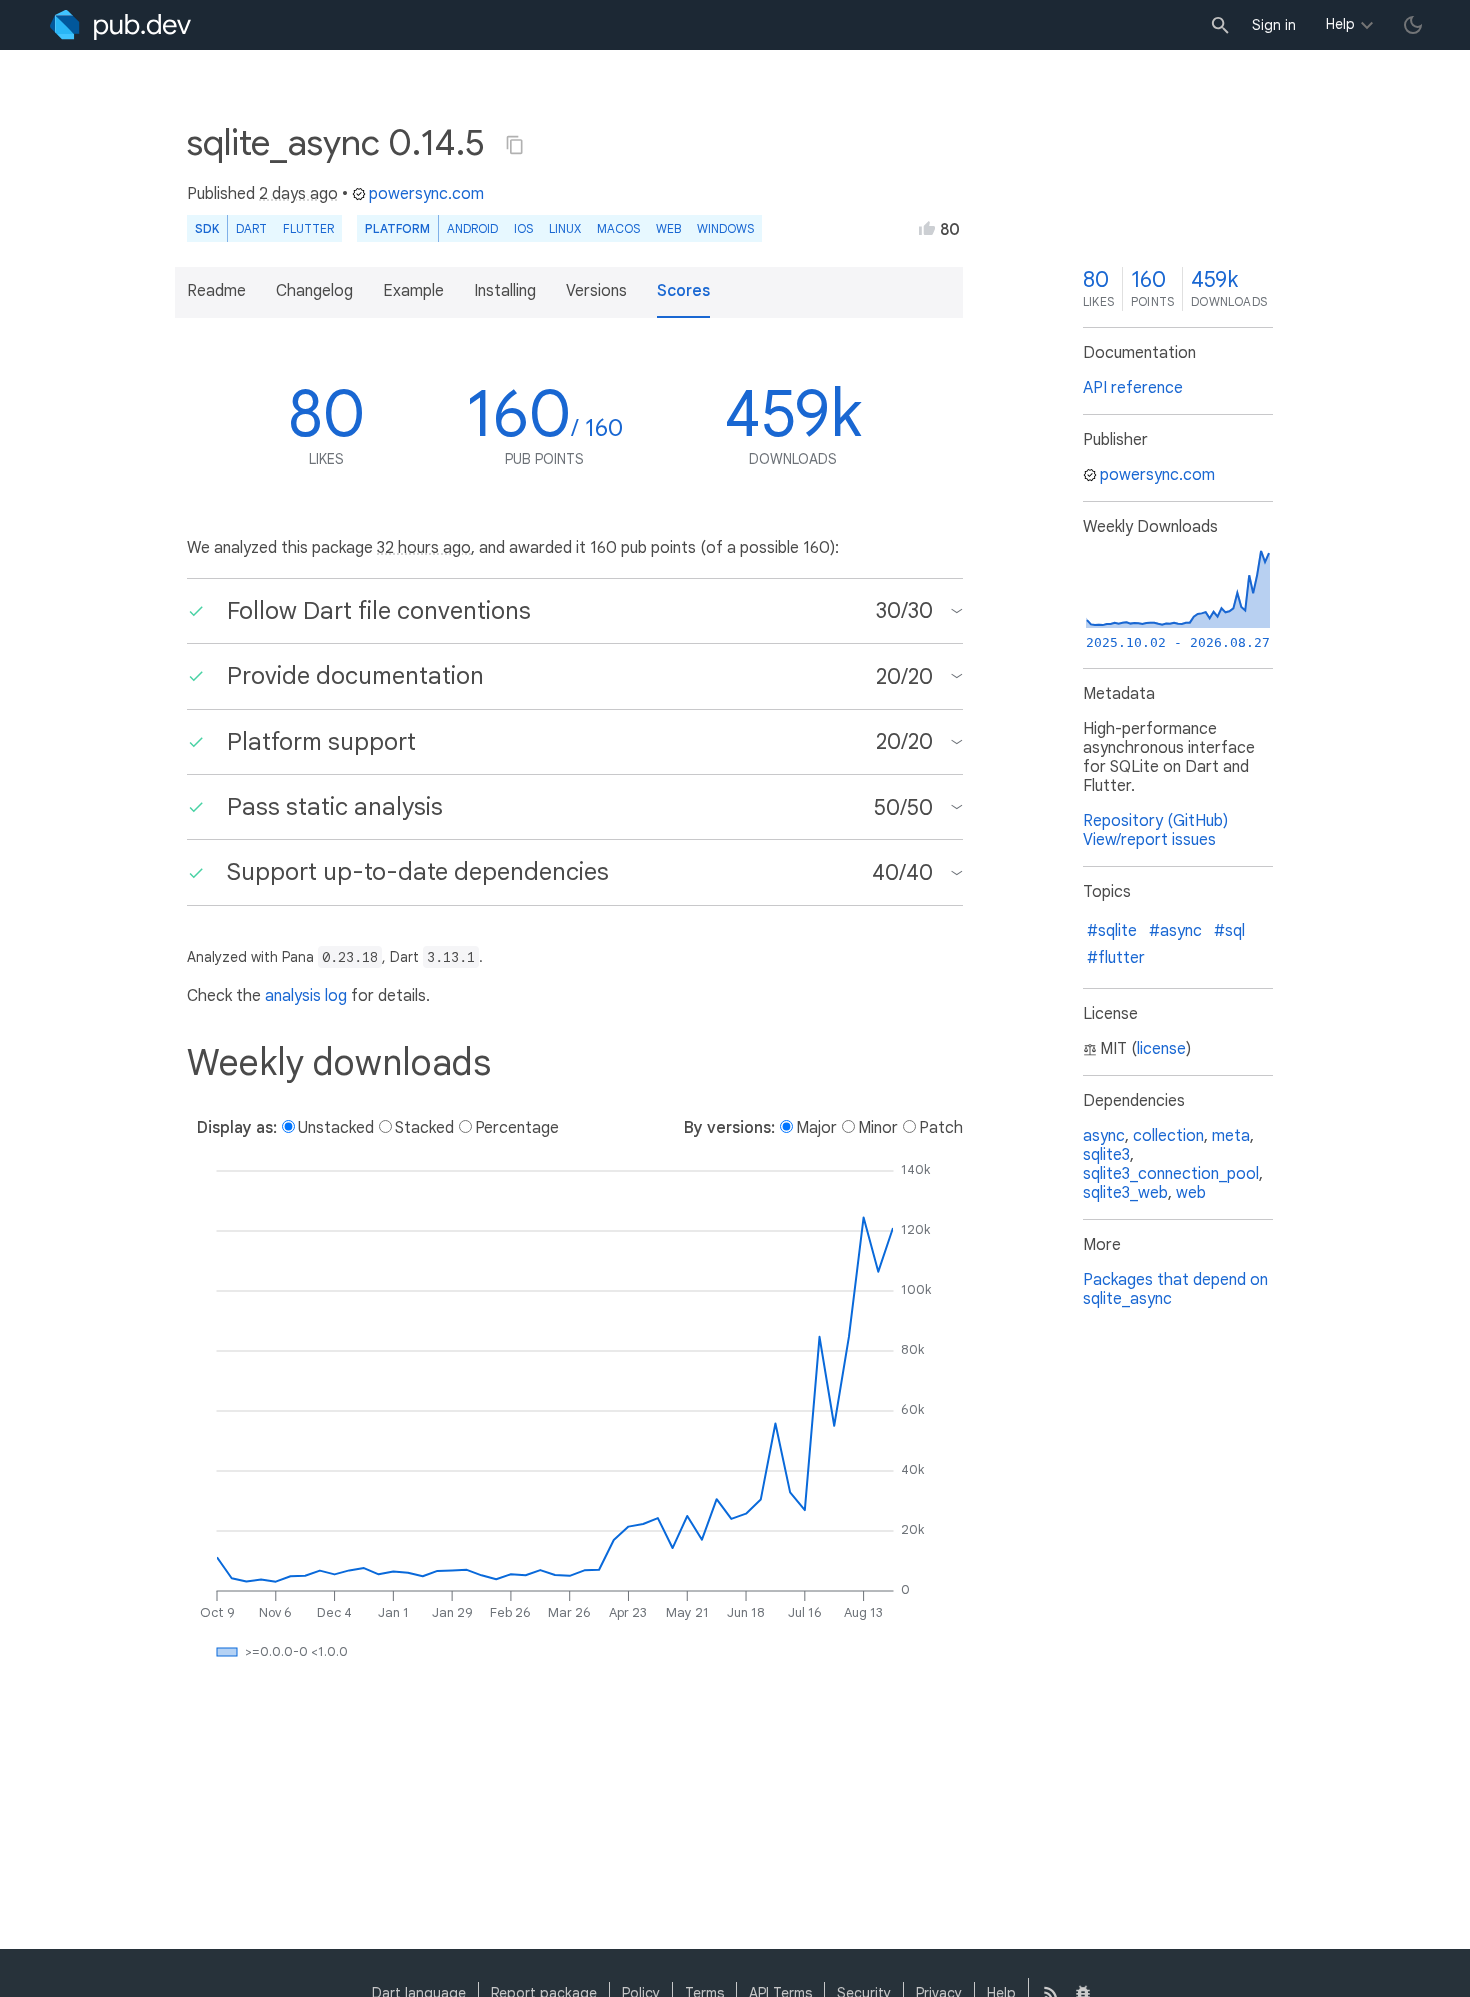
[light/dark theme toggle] (1413, 25)
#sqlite (1112, 931)
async (1104, 1136)
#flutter (1116, 958)
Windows (725, 228)
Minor (878, 1128)
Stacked (424, 1128)
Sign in (1274, 25)
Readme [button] (216, 291)
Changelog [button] (314, 291)
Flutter (308, 228)
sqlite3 (1106, 1155)
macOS (618, 228)
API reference (1133, 388)
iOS (523, 228)
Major (816, 1128)
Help (1340, 24)
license (1161, 1049)
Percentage (517, 1128)
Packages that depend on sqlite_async (1175, 1289)
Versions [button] (596, 291)
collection (1168, 1136)
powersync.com (426, 194)
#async (1175, 931)
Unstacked (336, 1128)
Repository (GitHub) (1155, 821)
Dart (251, 228)
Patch (941, 1128)
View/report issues (1149, 840)
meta (1231, 1136)
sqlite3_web (1125, 1193)
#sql (1229, 931)
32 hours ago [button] (424, 548)
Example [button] (413, 291)
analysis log (306, 996)
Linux (565, 228)
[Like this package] (927, 228)
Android (472, 228)
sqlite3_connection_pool (1171, 1174)
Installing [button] (505, 291)
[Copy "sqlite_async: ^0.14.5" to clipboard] (515, 145)
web (668, 228)
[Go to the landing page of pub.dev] (120, 25)
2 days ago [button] (298, 194)
